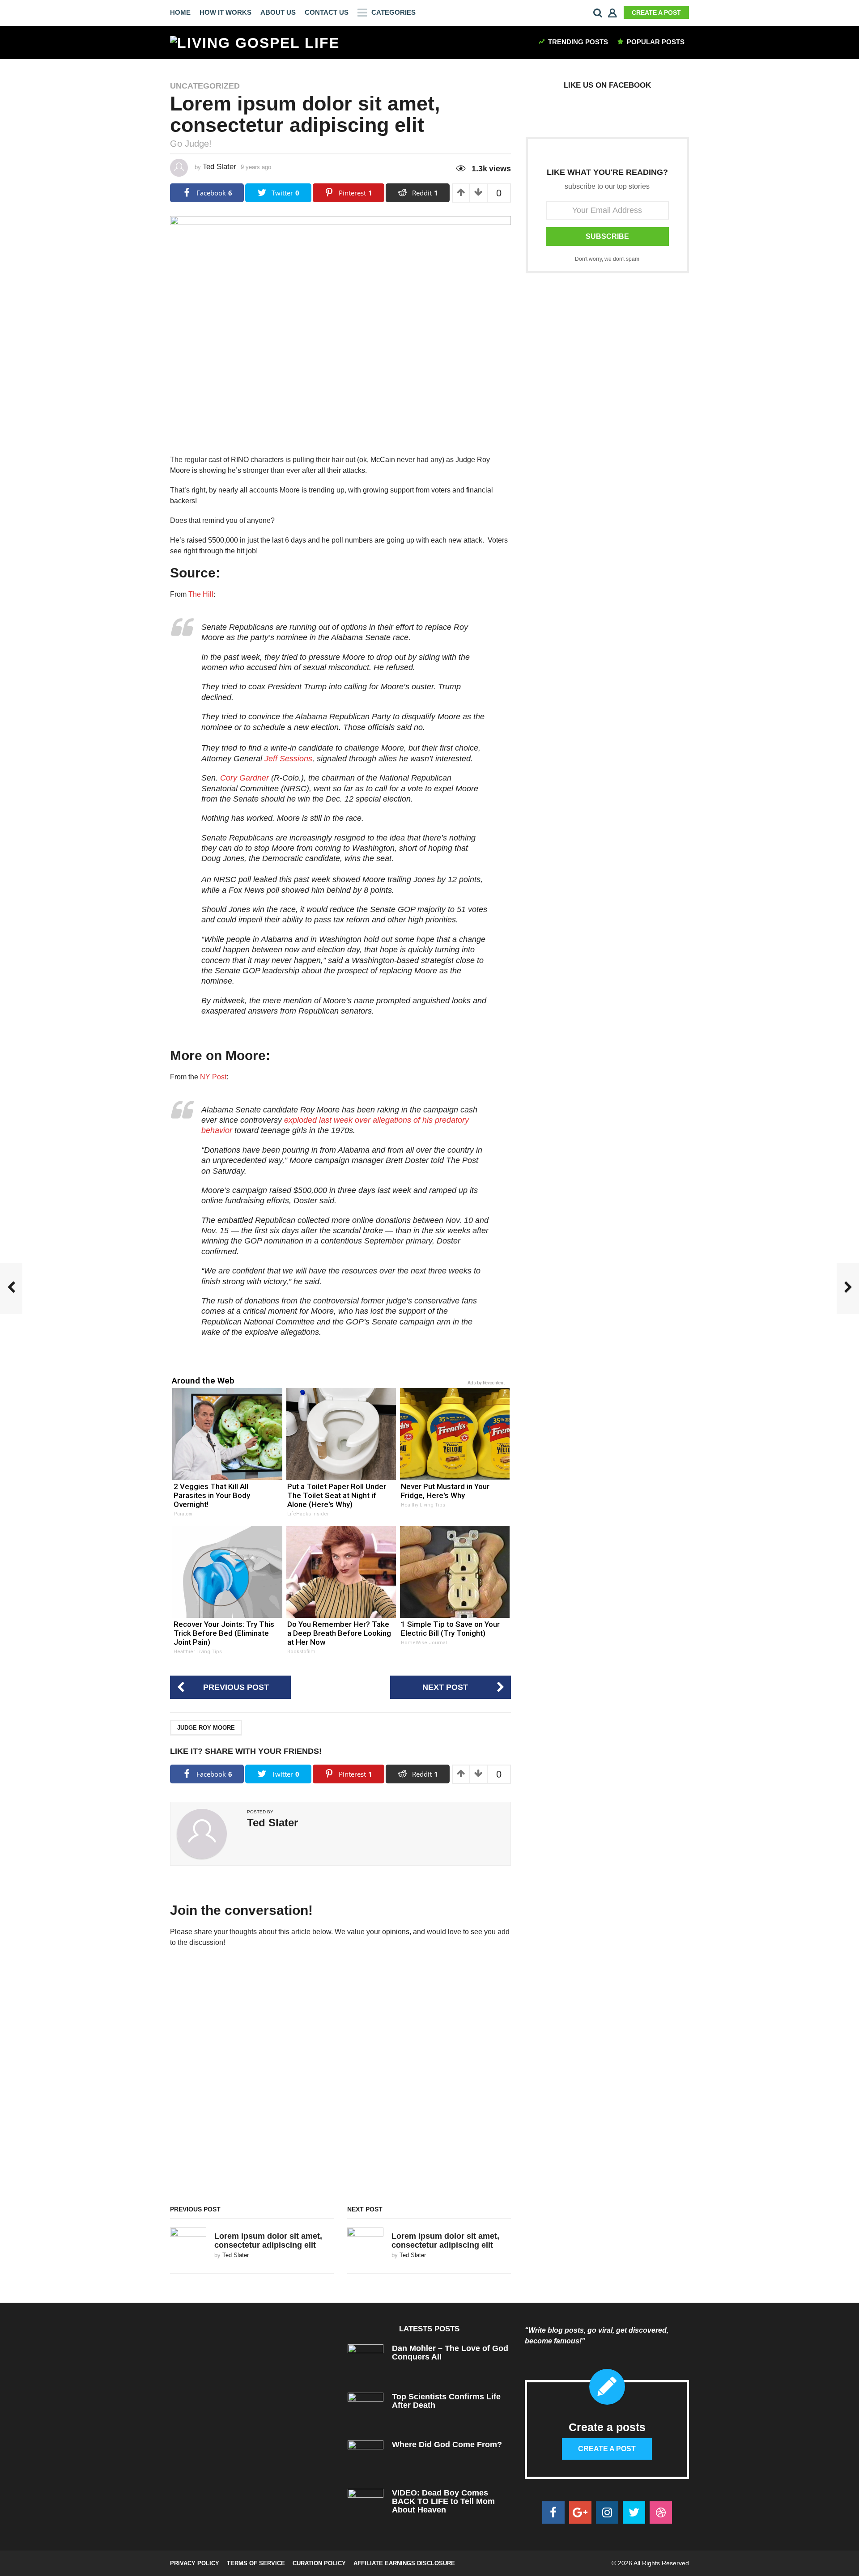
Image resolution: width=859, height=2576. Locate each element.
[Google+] (580, 2512)
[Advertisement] (607, 358)
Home (180, 12)
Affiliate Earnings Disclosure (404, 2563)
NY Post (213, 1077)
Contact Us (327, 12)
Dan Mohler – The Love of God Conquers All (450, 2353)
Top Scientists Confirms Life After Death (446, 2401)
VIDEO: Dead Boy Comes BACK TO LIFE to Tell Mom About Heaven (443, 2502)
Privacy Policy (195, 2563)
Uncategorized (205, 86)
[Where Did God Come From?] (366, 2458)
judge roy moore (206, 1728)
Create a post (656, 13)
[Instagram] (607, 2512)
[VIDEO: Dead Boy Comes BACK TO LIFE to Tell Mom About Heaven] (366, 2506)
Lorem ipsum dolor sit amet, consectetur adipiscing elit (268, 2240)
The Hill (201, 594)
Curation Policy (319, 2563)
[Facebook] (553, 2512)
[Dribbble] (661, 2512)
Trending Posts (578, 42)
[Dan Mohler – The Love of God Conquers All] (366, 2362)
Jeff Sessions (288, 759)
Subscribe (607, 236)
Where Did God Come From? (447, 2444)
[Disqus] (340, 2079)
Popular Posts (656, 42)
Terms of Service (256, 2563)
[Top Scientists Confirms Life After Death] (366, 2410)
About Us (278, 12)
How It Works (225, 12)
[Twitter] (634, 2512)
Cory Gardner (245, 778)
